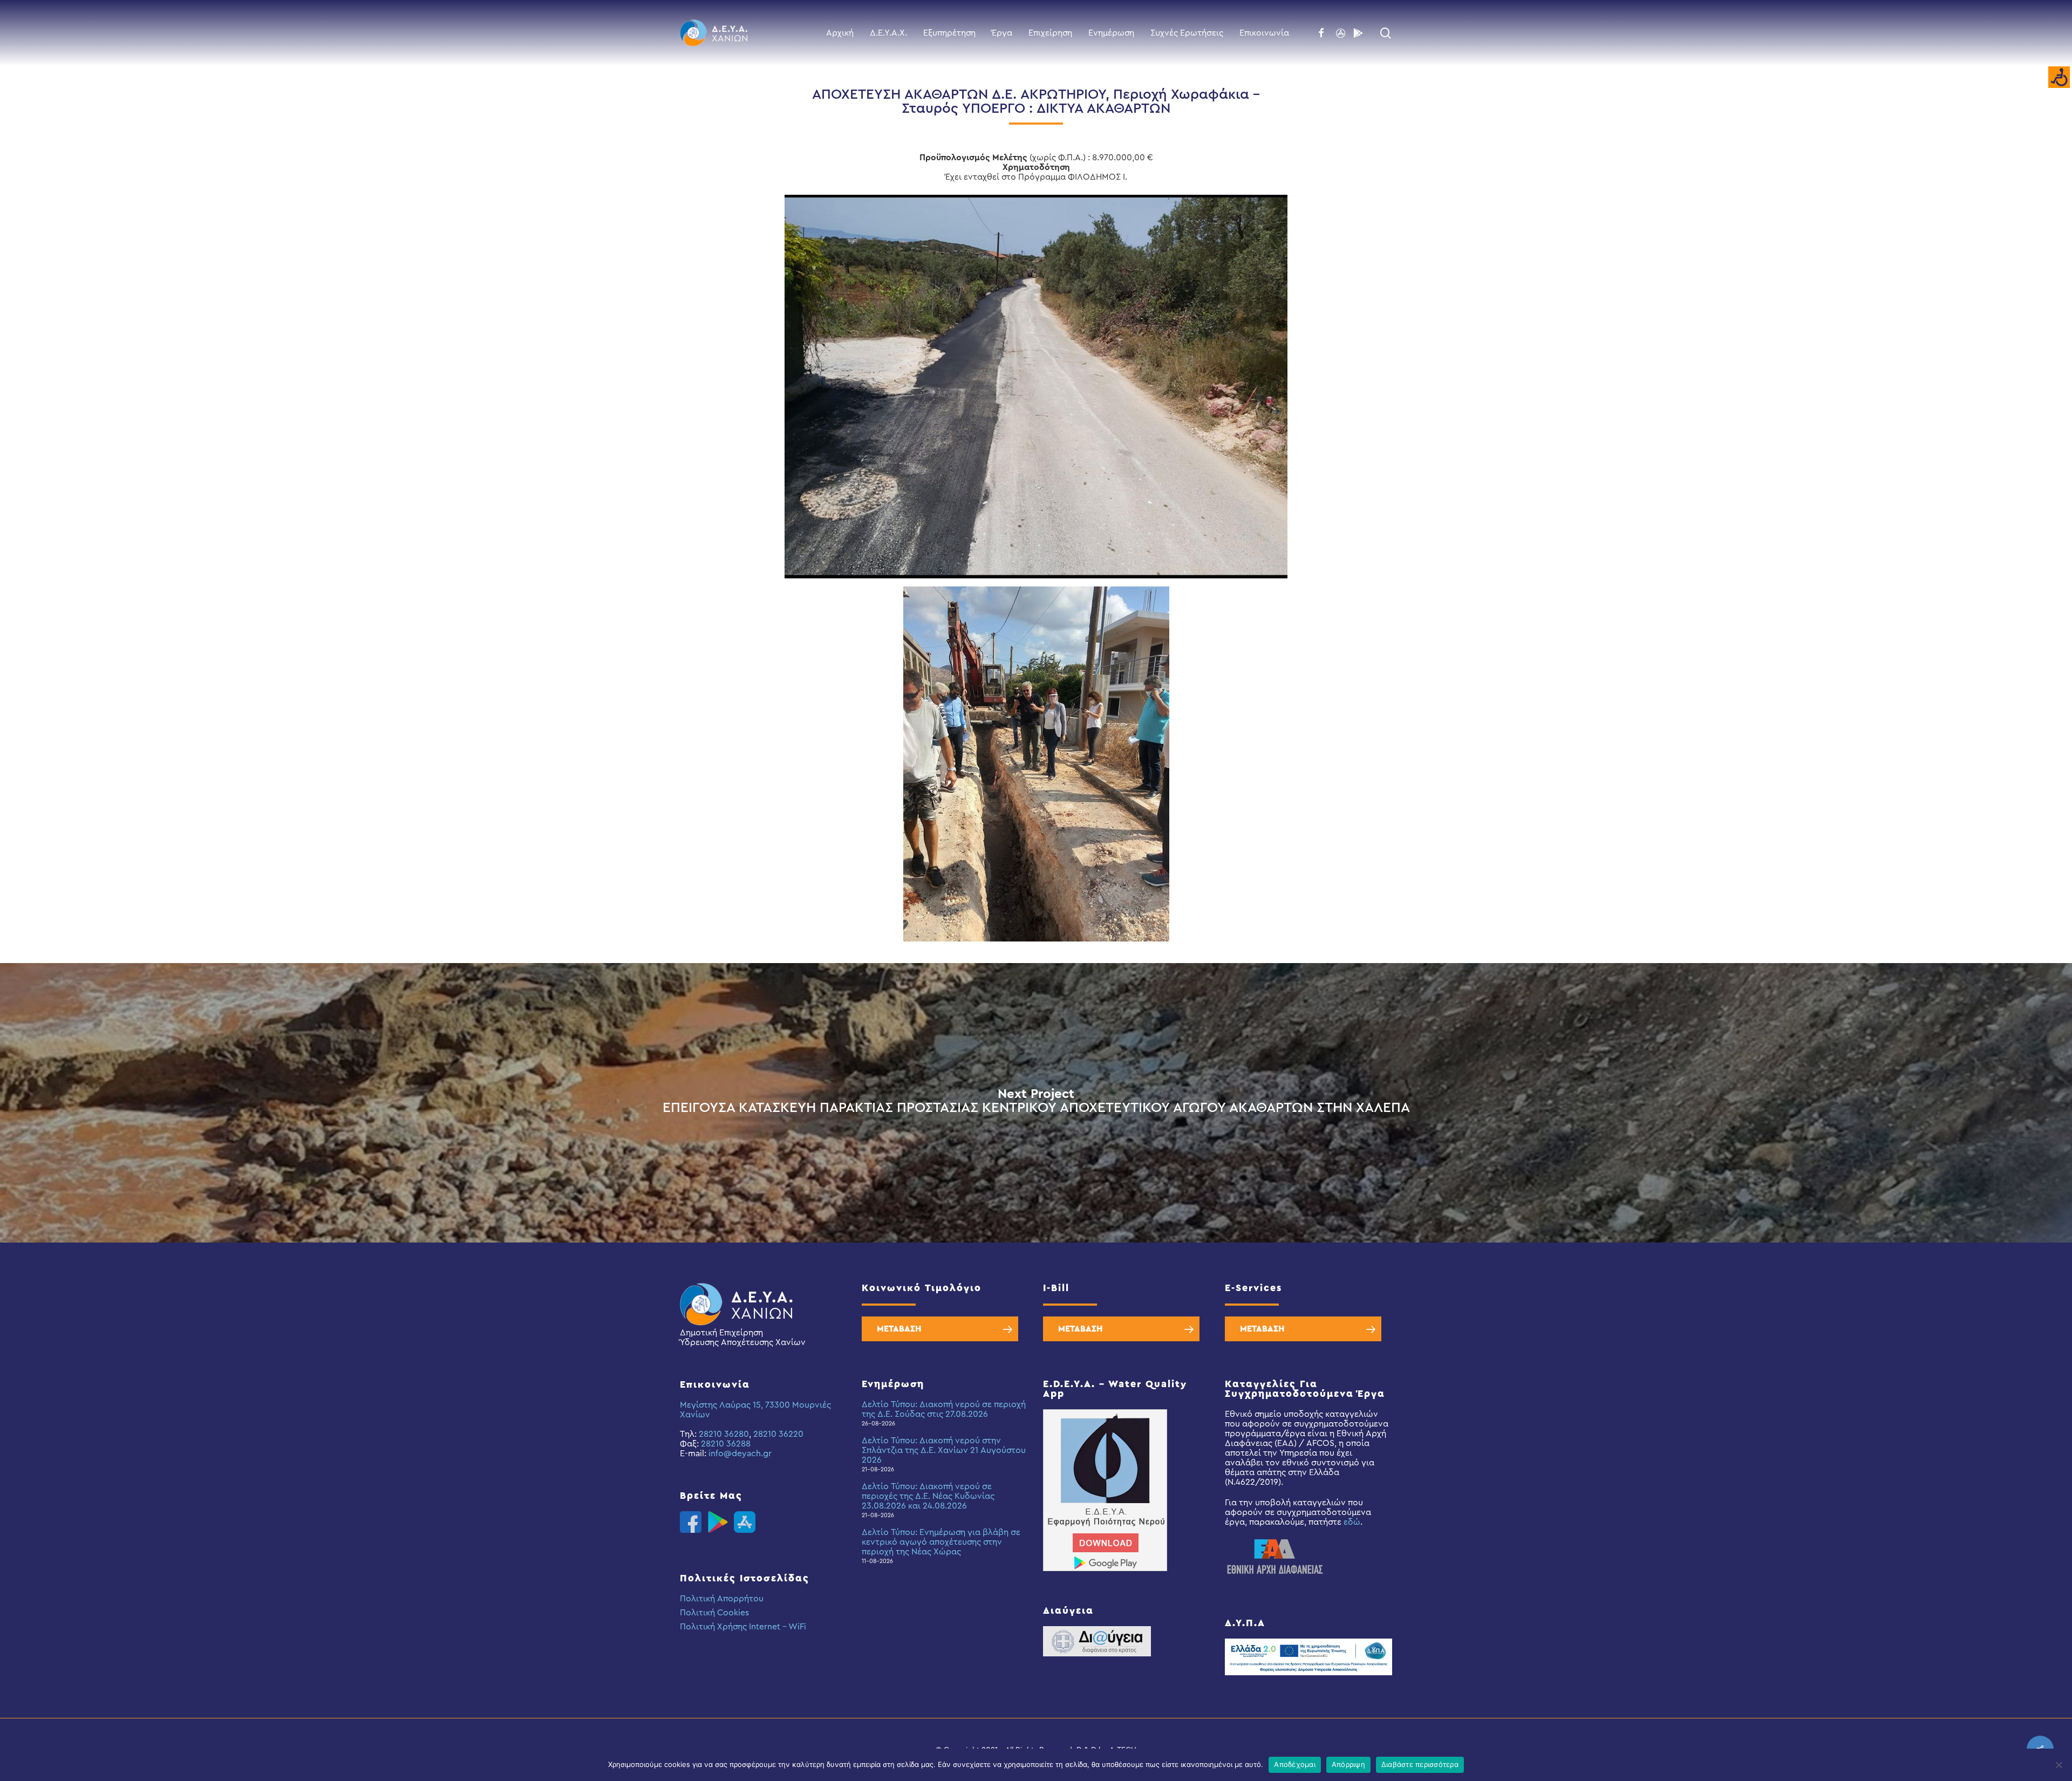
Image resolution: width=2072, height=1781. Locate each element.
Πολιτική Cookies (714, 1613)
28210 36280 (724, 1434)
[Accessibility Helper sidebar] (2059, 78)
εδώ (1352, 1522)
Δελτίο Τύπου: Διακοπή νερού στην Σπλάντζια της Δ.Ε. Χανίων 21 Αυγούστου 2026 (944, 1450)
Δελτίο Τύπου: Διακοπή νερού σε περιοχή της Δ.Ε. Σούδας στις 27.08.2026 (944, 1409)
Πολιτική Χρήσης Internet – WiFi (743, 1627)
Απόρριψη (1348, 1764)
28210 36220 (778, 1434)
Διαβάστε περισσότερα (1420, 1764)
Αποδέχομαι (1295, 1764)
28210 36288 (726, 1444)
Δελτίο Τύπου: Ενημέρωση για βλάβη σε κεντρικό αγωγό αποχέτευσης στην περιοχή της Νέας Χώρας (941, 1542)
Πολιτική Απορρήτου (722, 1599)
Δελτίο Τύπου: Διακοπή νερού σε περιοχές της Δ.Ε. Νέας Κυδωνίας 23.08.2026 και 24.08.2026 (928, 1496)
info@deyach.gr (740, 1454)
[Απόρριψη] (2059, 1765)
